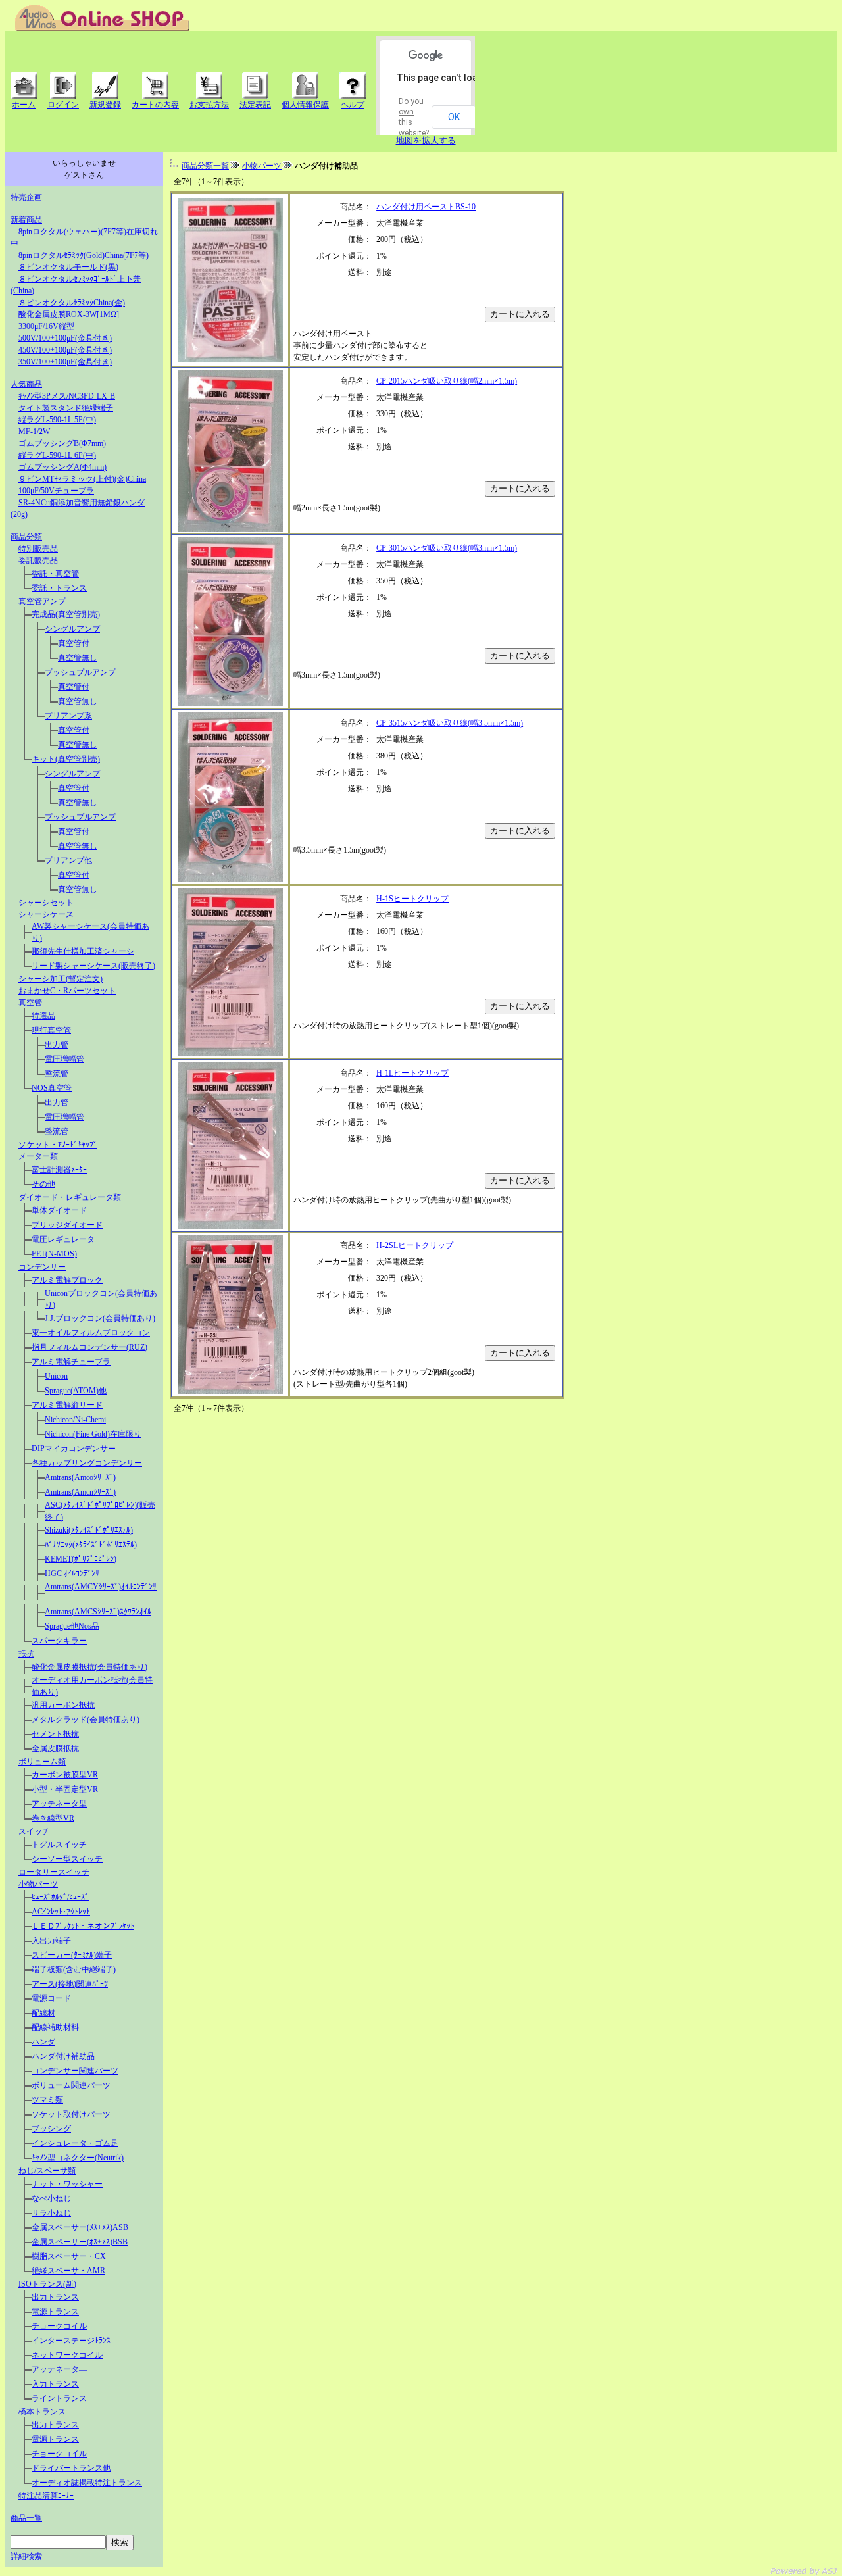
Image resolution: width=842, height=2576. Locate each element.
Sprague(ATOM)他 (76, 1391)
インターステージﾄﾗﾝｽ (71, 2341)
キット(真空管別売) (66, 759)
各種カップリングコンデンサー (87, 1463)
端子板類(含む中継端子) (74, 1969)
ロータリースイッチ (54, 1872)
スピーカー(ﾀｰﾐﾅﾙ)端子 (72, 1955)
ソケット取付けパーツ (71, 2114)
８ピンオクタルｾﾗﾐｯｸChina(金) (72, 303)
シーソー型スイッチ (67, 1859)
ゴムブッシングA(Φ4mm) (62, 467)
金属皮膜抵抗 (55, 1748)
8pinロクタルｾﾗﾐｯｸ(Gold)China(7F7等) (84, 255)
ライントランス (59, 2398)
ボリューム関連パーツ (71, 2085)
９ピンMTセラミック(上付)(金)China (82, 479)
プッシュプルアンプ (80, 672)
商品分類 (26, 537)
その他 (43, 1184)
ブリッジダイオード (67, 1225)
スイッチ (34, 1831)
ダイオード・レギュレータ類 (70, 1197)
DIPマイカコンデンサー (74, 1449)
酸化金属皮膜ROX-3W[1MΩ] (69, 314)
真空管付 (74, 643)
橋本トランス (42, 2412)
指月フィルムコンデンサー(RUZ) (89, 1347)
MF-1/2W (34, 432)
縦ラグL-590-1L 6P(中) (57, 455)
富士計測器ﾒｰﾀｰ (59, 1170)
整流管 (57, 1074)
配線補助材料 (55, 2027)
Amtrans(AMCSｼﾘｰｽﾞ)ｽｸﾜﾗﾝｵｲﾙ (98, 1612)
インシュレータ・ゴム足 (75, 2143)
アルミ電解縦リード (67, 1405)
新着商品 (26, 220)
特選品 (43, 1016)
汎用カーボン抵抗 (63, 1705)
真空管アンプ (42, 601)
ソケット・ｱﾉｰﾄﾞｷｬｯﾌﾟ (58, 1145)
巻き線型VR (53, 1818)
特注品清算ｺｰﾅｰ (46, 2496)
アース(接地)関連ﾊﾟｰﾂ (70, 1984)
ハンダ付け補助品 (63, 2056)
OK (454, 117)
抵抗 (26, 1654)
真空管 (30, 1003)
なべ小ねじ (51, 2198)
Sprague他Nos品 (72, 1626)
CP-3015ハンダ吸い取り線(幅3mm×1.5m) (447, 548)
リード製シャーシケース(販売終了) (93, 966)
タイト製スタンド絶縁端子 (66, 408)
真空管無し (78, 658)
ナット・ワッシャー (67, 2184)
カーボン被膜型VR (65, 1775)
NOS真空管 (52, 1088)
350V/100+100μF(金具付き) (65, 362)
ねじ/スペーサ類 (47, 2171)
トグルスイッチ (59, 1845)
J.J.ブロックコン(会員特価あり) (100, 1318)
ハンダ (43, 2042)
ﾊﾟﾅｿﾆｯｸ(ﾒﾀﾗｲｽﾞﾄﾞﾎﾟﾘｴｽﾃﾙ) (91, 1545)
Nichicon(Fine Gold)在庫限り (93, 1434)
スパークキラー (59, 1641)
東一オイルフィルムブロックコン (91, 1333)
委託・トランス (59, 588)
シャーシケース (46, 914)
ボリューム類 (42, 1762)
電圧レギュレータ (63, 1239)
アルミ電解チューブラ (71, 1362)
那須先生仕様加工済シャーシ (83, 951)
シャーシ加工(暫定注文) (61, 979)
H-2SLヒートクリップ (415, 1245)
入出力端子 (51, 1941)
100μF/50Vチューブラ (56, 491)
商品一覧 (26, 2518)
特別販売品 (38, 549)
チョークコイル (59, 2326)
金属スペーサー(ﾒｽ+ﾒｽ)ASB (80, 2227)
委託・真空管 (55, 574)
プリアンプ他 (68, 860)
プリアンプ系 (68, 716)
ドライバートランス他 (71, 2468)
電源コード (51, 1998)
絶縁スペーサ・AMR (68, 2271)
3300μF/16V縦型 (46, 326)
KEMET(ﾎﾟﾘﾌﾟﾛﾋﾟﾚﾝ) (81, 1559)
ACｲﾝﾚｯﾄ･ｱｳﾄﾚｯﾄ (61, 1912)
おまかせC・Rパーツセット (67, 991)
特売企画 (26, 197)
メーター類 (38, 1156)
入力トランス (55, 2384)
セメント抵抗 (55, 1734)
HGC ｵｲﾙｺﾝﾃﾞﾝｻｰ (74, 1573)
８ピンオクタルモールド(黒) (68, 267)
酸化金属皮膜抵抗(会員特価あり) (89, 1667)
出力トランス (55, 2297)
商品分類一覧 (205, 166)
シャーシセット (46, 903)
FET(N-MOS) (54, 1254)
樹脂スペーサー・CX (69, 2256)
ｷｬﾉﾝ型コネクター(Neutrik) (78, 2158)
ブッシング (51, 2129)
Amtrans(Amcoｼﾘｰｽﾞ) (80, 1477)
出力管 (57, 1045)
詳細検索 (26, 2556)
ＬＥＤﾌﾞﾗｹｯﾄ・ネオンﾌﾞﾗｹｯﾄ (83, 1926)
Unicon (56, 1376)
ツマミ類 (47, 2100)
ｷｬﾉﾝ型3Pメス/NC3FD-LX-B (67, 396)
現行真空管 (51, 1030)
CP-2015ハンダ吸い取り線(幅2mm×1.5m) (447, 381)
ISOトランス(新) (47, 2284)
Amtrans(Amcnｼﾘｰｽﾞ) (80, 1492)
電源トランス (55, 2312)
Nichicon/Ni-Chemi (75, 1420)
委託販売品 (38, 560)
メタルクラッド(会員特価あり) (86, 1720)
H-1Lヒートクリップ (412, 1073)
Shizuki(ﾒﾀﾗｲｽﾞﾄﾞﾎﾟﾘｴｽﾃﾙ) (89, 1530)
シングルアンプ (72, 629)
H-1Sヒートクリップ (412, 899)
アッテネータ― (59, 2369)
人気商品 (26, 384)
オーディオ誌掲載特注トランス (87, 2483)
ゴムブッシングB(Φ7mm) (62, 443)
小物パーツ (38, 1884)
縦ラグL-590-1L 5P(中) (57, 420)
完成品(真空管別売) (66, 614)
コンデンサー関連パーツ (75, 2071)
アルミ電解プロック (67, 1280)
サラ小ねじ (51, 2213)
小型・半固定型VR (65, 1789)
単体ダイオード (59, 1210)
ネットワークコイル (67, 2355)
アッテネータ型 (59, 1804)
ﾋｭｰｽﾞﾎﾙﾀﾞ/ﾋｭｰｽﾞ (60, 1897)
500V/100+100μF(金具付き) (65, 338)
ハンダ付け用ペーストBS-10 (426, 207)
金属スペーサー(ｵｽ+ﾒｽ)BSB (80, 2242)
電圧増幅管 (64, 1059)
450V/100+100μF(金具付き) (65, 350)
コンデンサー (42, 1267)
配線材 (43, 2013)
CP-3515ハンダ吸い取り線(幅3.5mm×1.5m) (450, 723)
